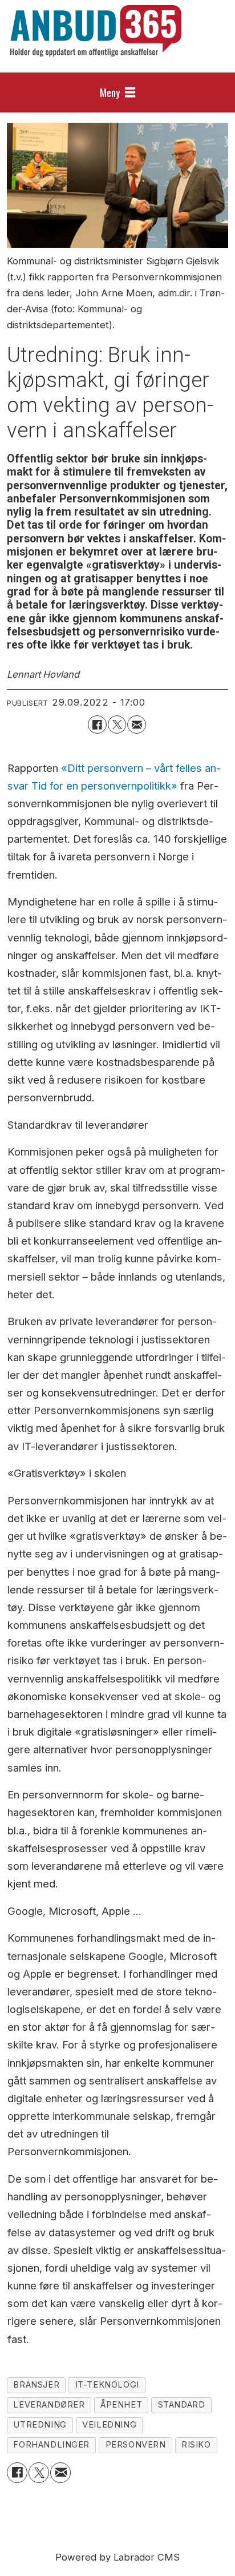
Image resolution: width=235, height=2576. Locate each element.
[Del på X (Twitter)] (117, 724)
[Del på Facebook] (97, 724)
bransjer (36, 2385)
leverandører (49, 2405)
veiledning (109, 2425)
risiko (196, 2445)
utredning (40, 2425)
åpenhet (121, 2405)
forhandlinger (51, 2445)
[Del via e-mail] (136, 724)
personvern (136, 2445)
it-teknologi (107, 2385)
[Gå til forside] (96, 31)
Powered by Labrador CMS (117, 2557)
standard (182, 2405)
